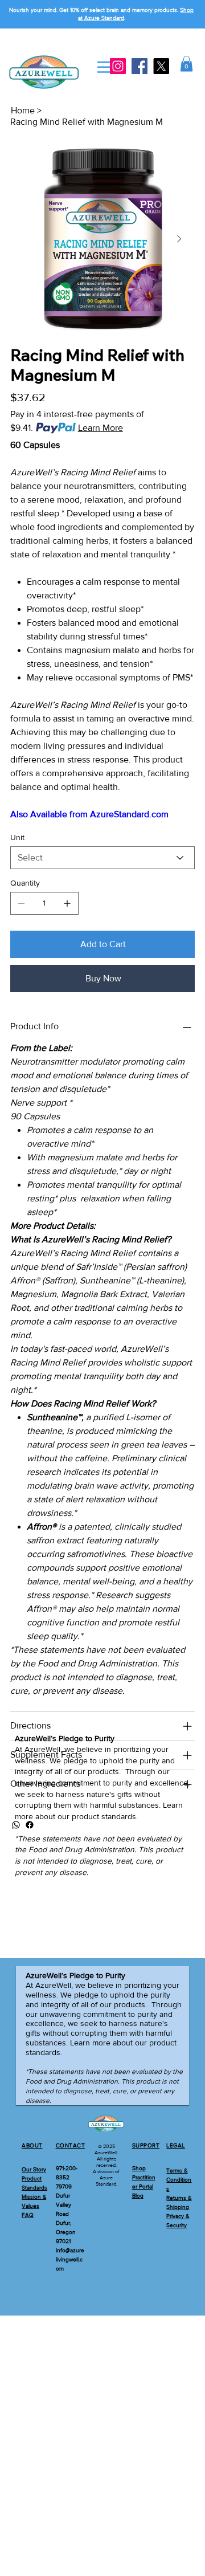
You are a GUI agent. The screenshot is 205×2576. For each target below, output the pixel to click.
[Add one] (67, 903)
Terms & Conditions (179, 2180)
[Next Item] (179, 239)
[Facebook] (140, 66)
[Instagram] (118, 66)
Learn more (90, 2043)
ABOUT (32, 2145)
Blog (138, 2196)
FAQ (28, 2215)
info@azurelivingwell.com (70, 2259)
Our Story (34, 2169)
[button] (186, 64)
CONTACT (71, 2145)
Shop (139, 2168)
